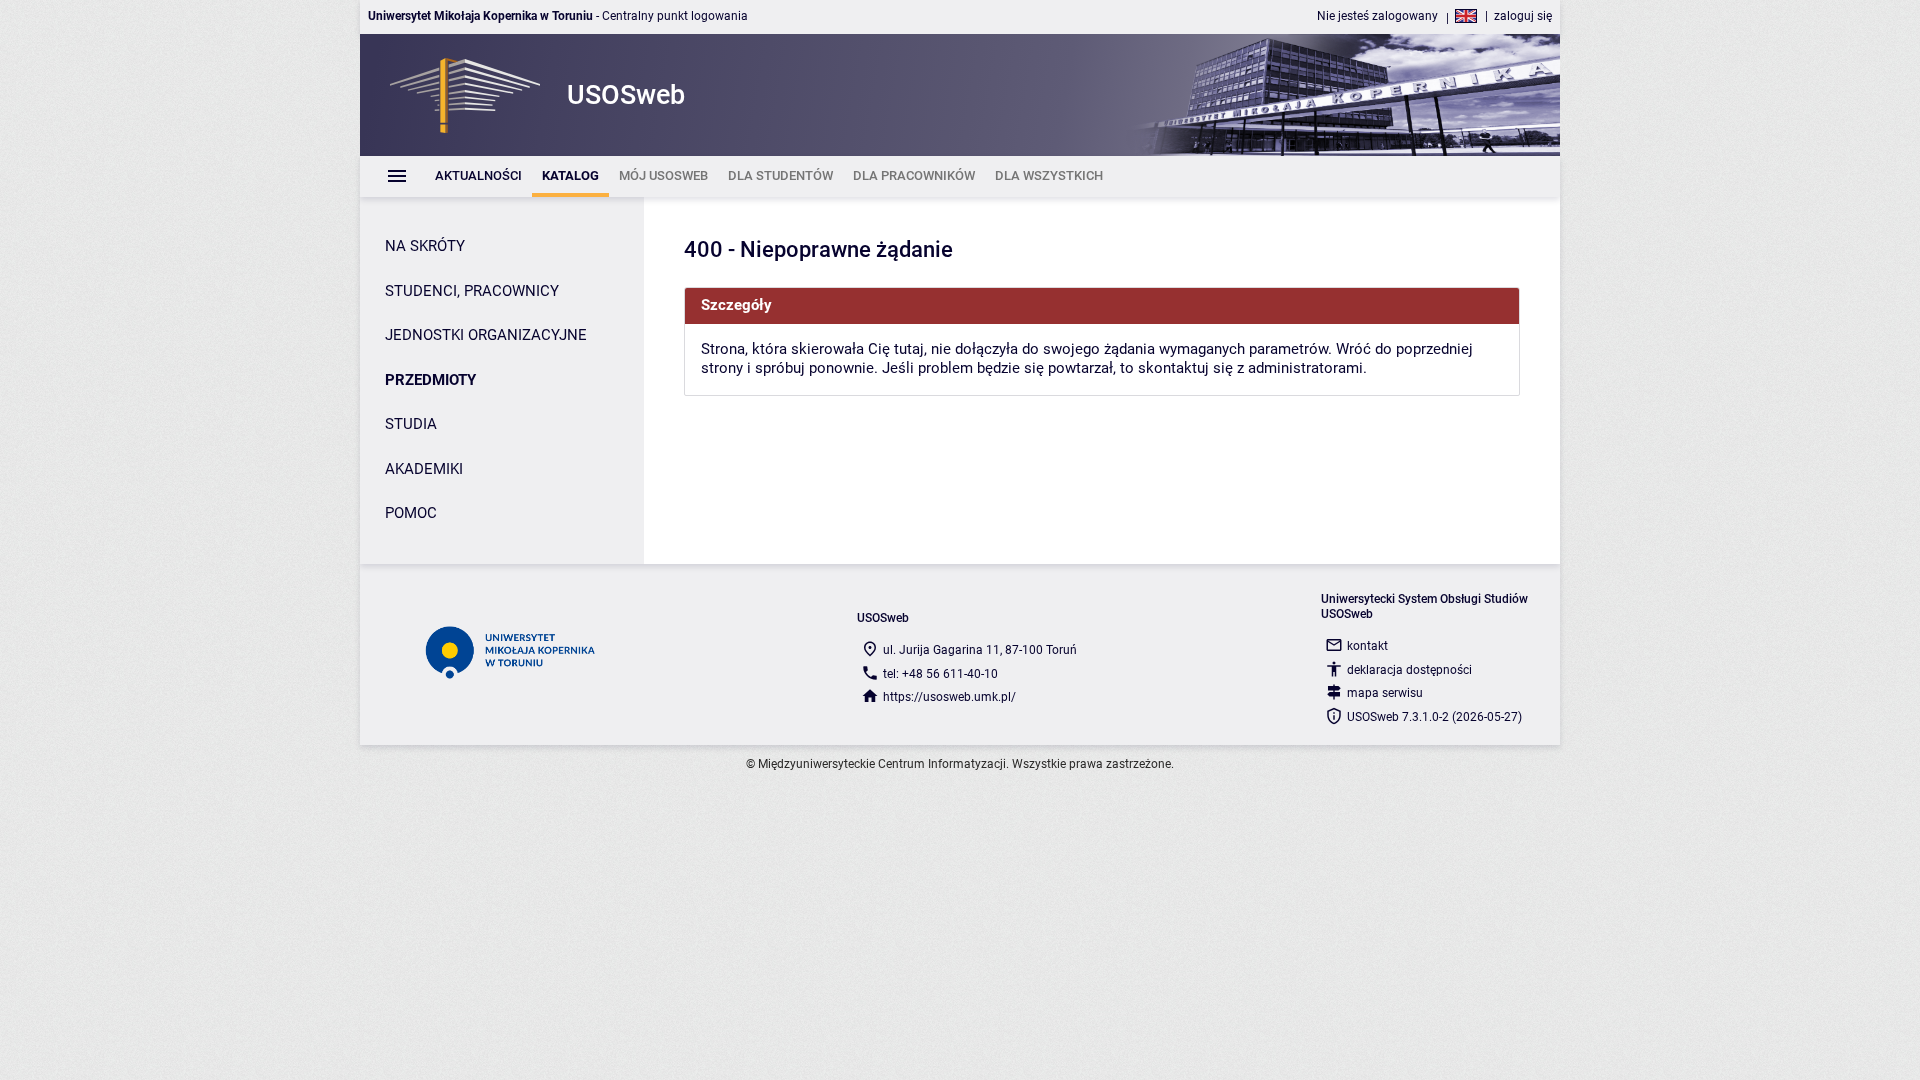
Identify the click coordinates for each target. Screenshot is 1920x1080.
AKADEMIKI (424, 469)
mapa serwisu (1385, 693)
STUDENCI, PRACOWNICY (472, 291)
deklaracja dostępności (1409, 670)
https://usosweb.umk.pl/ (949, 697)
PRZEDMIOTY (430, 380)
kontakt (1367, 646)
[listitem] (478, 176)
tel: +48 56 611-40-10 (940, 674)
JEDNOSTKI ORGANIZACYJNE (486, 335)
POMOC (411, 513)
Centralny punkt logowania (675, 16)
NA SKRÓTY (425, 246)
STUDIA (411, 424)
